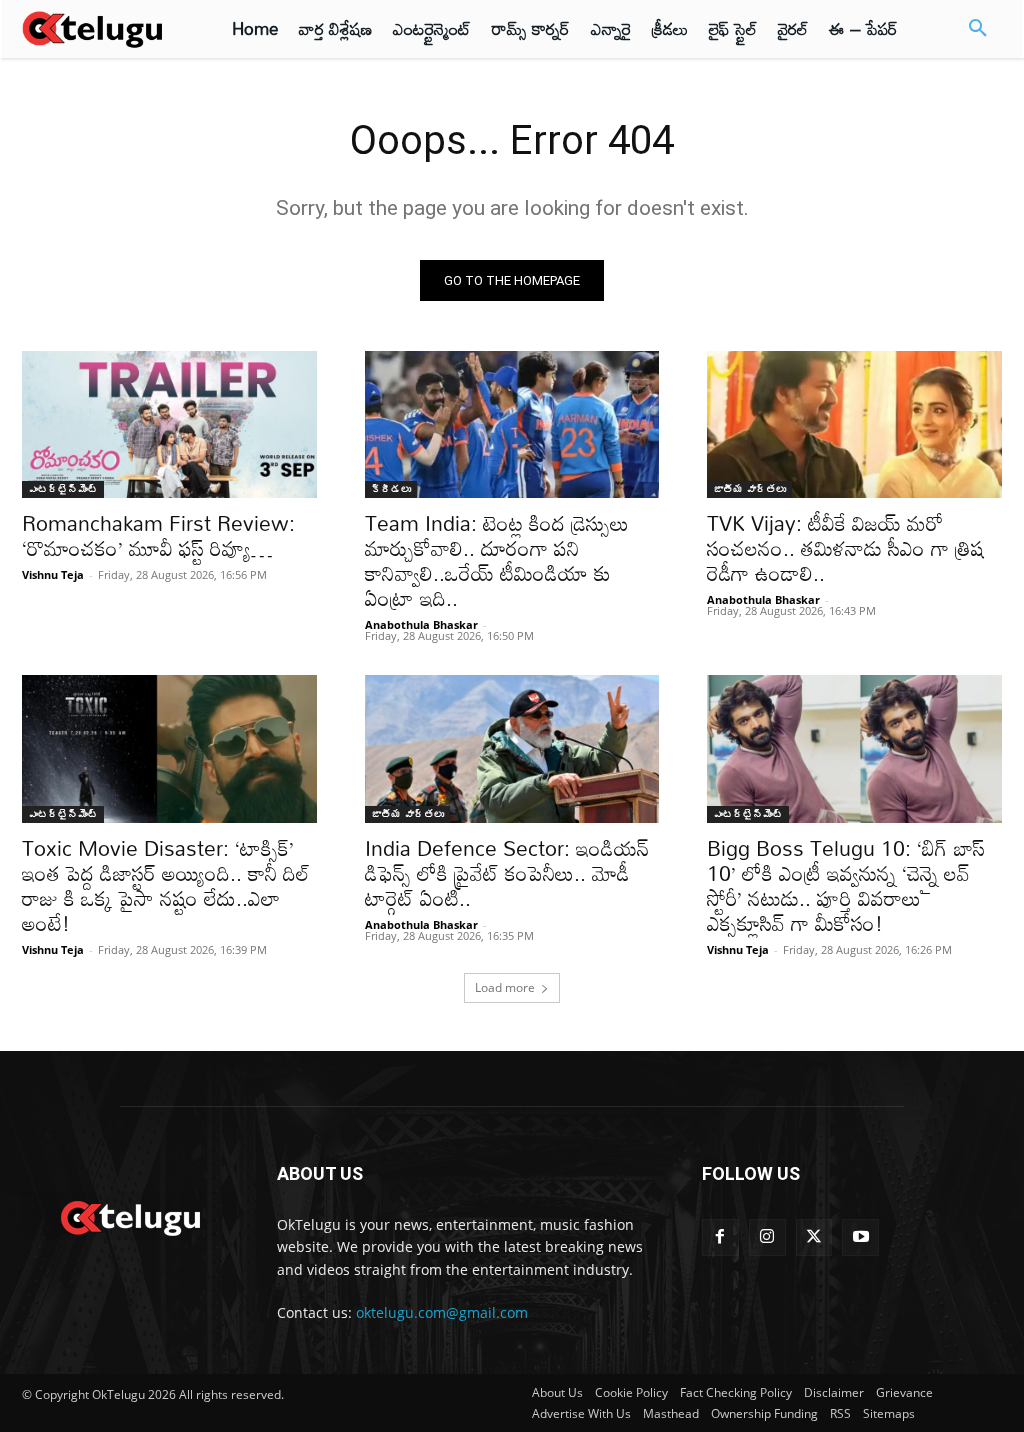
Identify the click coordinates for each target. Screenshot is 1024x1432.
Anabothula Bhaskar (421, 624)
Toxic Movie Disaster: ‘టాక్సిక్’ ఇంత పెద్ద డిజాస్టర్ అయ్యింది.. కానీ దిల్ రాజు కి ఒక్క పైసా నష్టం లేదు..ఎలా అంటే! (166, 885)
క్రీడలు (391, 489)
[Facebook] (720, 1237)
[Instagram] (767, 1237)
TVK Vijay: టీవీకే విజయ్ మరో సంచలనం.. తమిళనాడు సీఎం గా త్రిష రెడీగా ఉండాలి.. (845, 548)
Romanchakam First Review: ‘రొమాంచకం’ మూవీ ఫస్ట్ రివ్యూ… (158, 535)
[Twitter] (814, 1237)
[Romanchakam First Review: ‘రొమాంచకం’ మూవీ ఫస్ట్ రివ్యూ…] (169, 424)
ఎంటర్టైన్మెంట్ (63, 489)
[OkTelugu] (102, 29)
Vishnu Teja (53, 574)
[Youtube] (860, 1237)
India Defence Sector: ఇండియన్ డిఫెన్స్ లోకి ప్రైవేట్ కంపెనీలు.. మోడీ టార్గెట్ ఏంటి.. (507, 873)
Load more (505, 987)
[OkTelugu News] (129, 1216)
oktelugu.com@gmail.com (442, 1312)
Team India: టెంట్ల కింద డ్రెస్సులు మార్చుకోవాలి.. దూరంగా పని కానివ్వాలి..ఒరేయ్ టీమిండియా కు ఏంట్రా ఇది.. (497, 560)
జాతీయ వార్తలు (749, 489)
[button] (978, 29)
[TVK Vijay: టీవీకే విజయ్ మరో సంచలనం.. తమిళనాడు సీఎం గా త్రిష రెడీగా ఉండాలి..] (854, 424)
